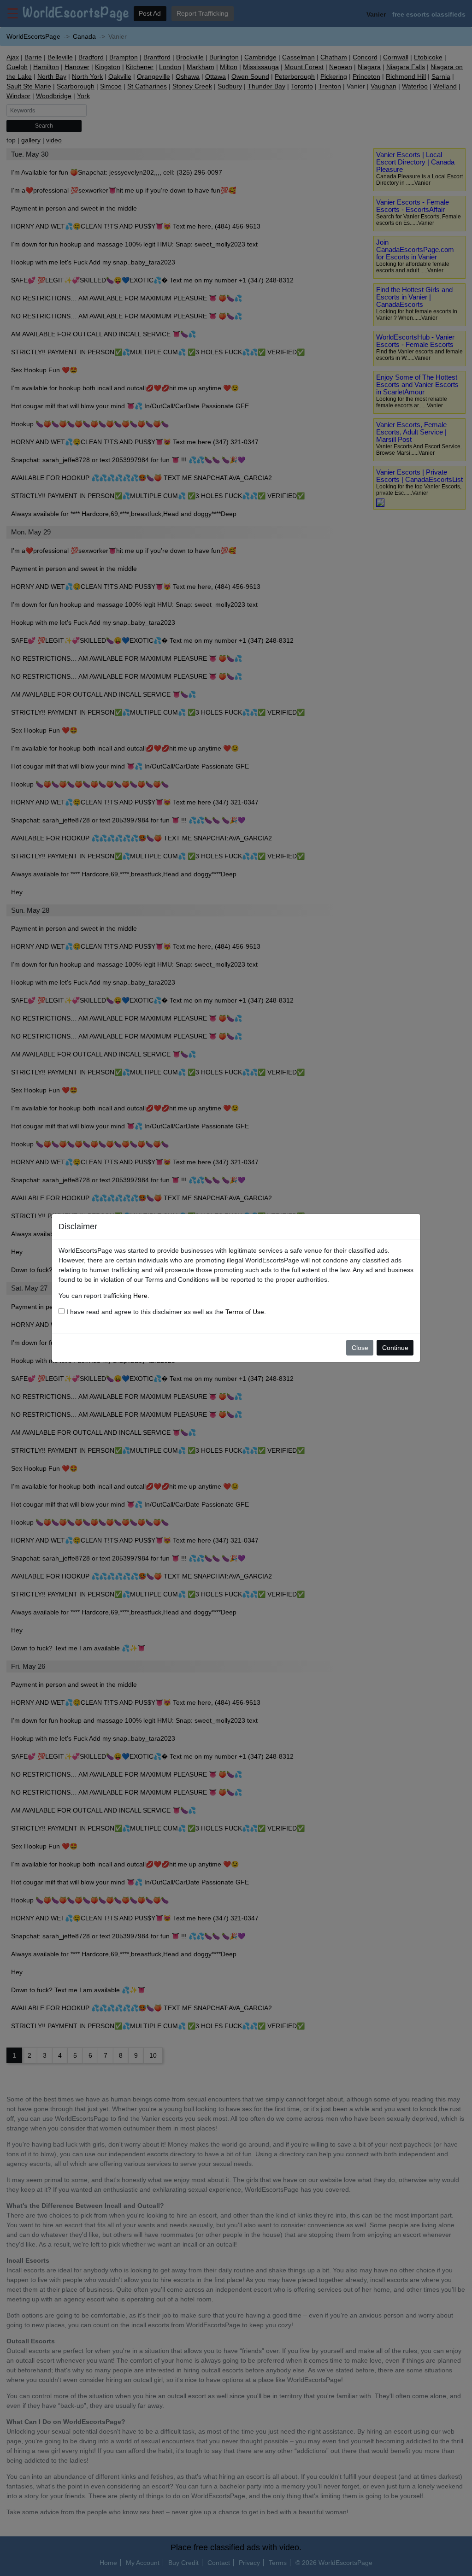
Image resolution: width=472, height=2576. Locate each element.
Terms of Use (245, 1312)
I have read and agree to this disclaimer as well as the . (165, 1312)
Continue (395, 1348)
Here (140, 1296)
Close (360, 1348)
